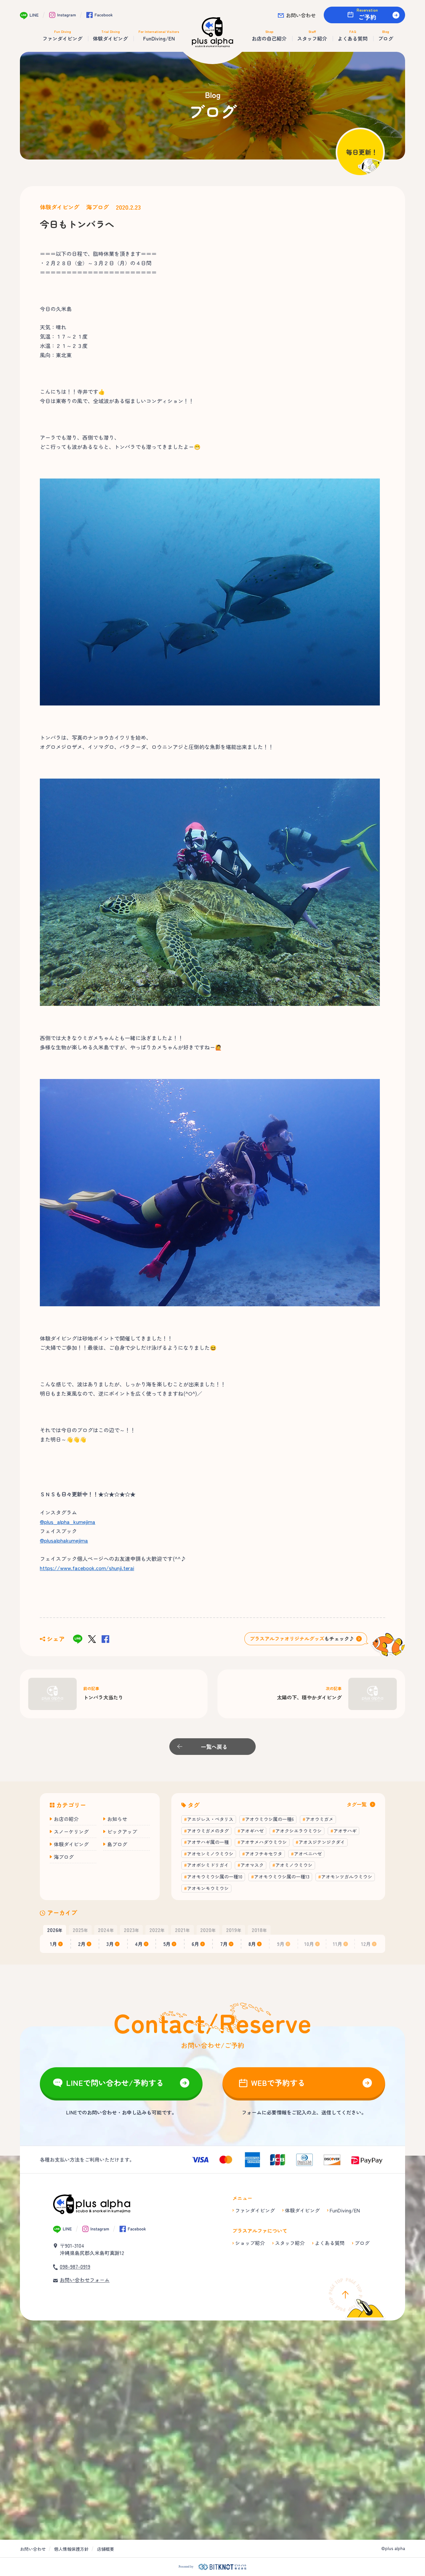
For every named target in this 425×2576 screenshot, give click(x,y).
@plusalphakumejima (64, 1540)
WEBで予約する (278, 2083)
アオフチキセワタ (264, 1854)
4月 (139, 1944)
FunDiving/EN (345, 2210)
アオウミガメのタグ (208, 1831)
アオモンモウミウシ (208, 1888)
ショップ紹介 (250, 2243)
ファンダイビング (255, 2210)
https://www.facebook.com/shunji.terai (87, 1568)
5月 (167, 1944)
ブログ (362, 2243)
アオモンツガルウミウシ (347, 1877)
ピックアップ (122, 1831)
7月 (224, 1944)
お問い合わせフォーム (85, 2280)
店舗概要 (106, 2549)
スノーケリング (71, 1831)
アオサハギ (345, 1831)
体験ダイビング (60, 207)
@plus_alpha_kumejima (68, 1522)
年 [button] (55, 1930)
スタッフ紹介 (290, 2243)
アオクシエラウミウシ (298, 1831)
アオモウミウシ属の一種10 (215, 1877)
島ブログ (117, 1844)
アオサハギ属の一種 (208, 1842)
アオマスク (252, 1865)
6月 (195, 1944)
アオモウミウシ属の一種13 (282, 1877)
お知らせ (117, 1819)
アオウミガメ (319, 1819)
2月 (82, 1944)
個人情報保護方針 (71, 2549)
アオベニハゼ (308, 1854)
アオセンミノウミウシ (210, 1854)
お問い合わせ (301, 15)
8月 (252, 1944)
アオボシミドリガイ (208, 1865)
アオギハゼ (252, 1831)
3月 (110, 1944)
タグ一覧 (357, 1804)
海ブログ (98, 207)
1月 (53, 1944)
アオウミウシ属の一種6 (269, 1819)
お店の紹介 (66, 1819)
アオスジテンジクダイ (322, 1842)
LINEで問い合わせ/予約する (115, 2083)
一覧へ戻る (214, 1747)
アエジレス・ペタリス (210, 1819)
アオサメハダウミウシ (264, 1842)
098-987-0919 (75, 2266)
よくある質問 (330, 2243)
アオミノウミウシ (294, 1865)
